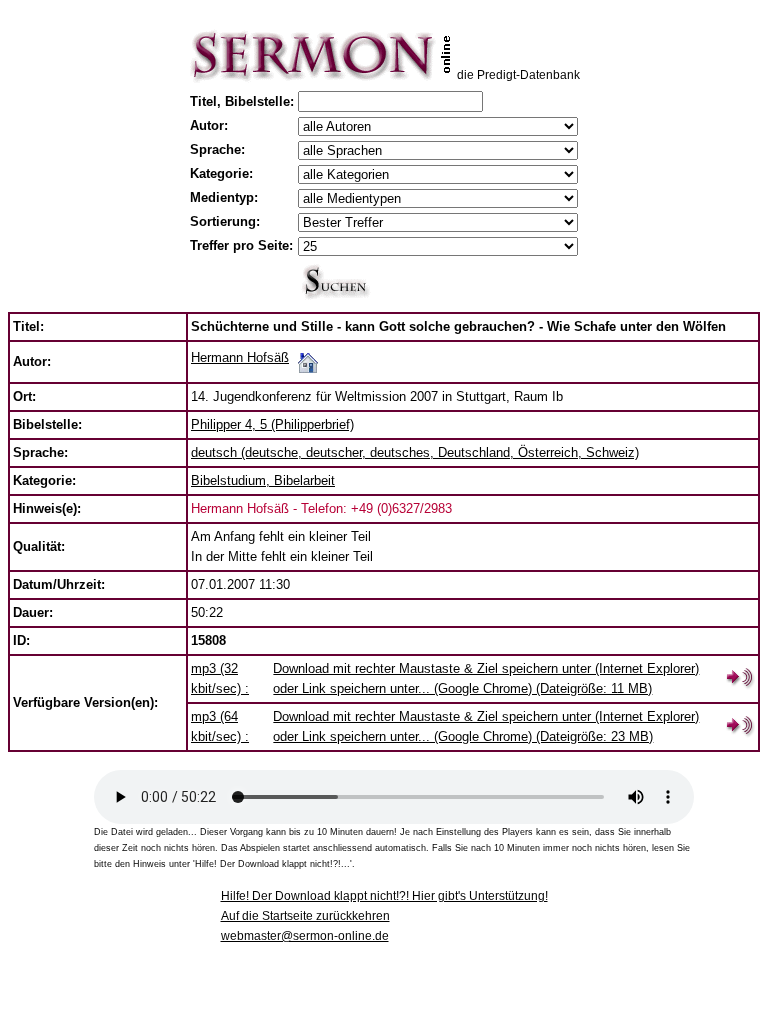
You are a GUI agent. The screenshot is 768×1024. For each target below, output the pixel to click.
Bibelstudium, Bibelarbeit (263, 480)
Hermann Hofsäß (240, 357)
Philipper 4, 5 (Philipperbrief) (272, 424)
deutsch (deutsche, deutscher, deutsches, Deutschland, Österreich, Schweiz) (415, 452)
